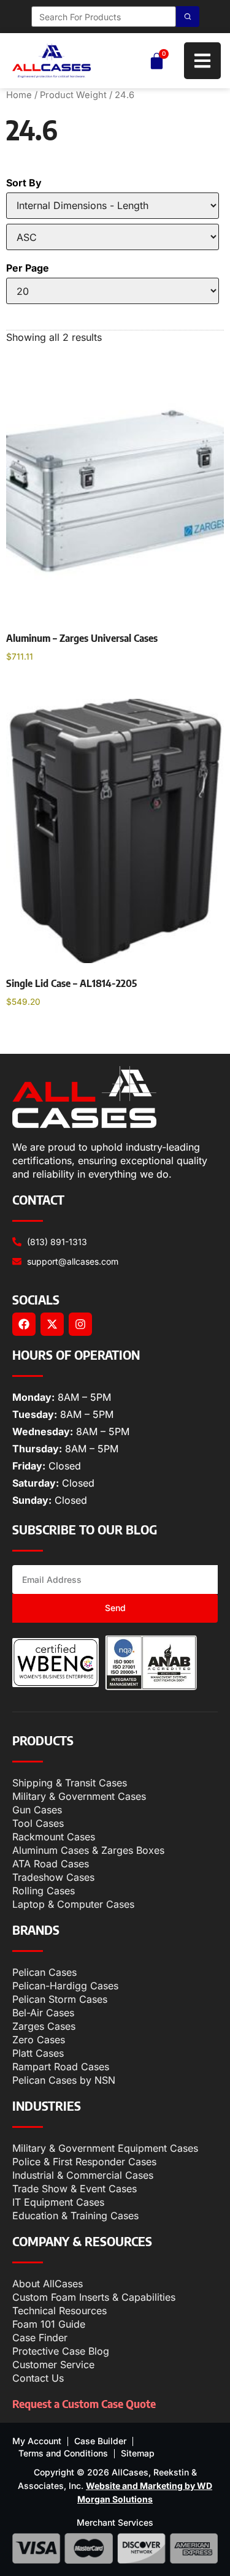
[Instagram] (80, 1324)
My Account (37, 2441)
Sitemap (138, 2453)
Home (19, 95)
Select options (50, 1033)
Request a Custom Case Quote (84, 2403)
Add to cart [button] (43, 688)
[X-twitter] (52, 1324)
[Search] (188, 17)
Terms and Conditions (63, 2453)
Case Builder (100, 2441)
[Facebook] (24, 1324)
